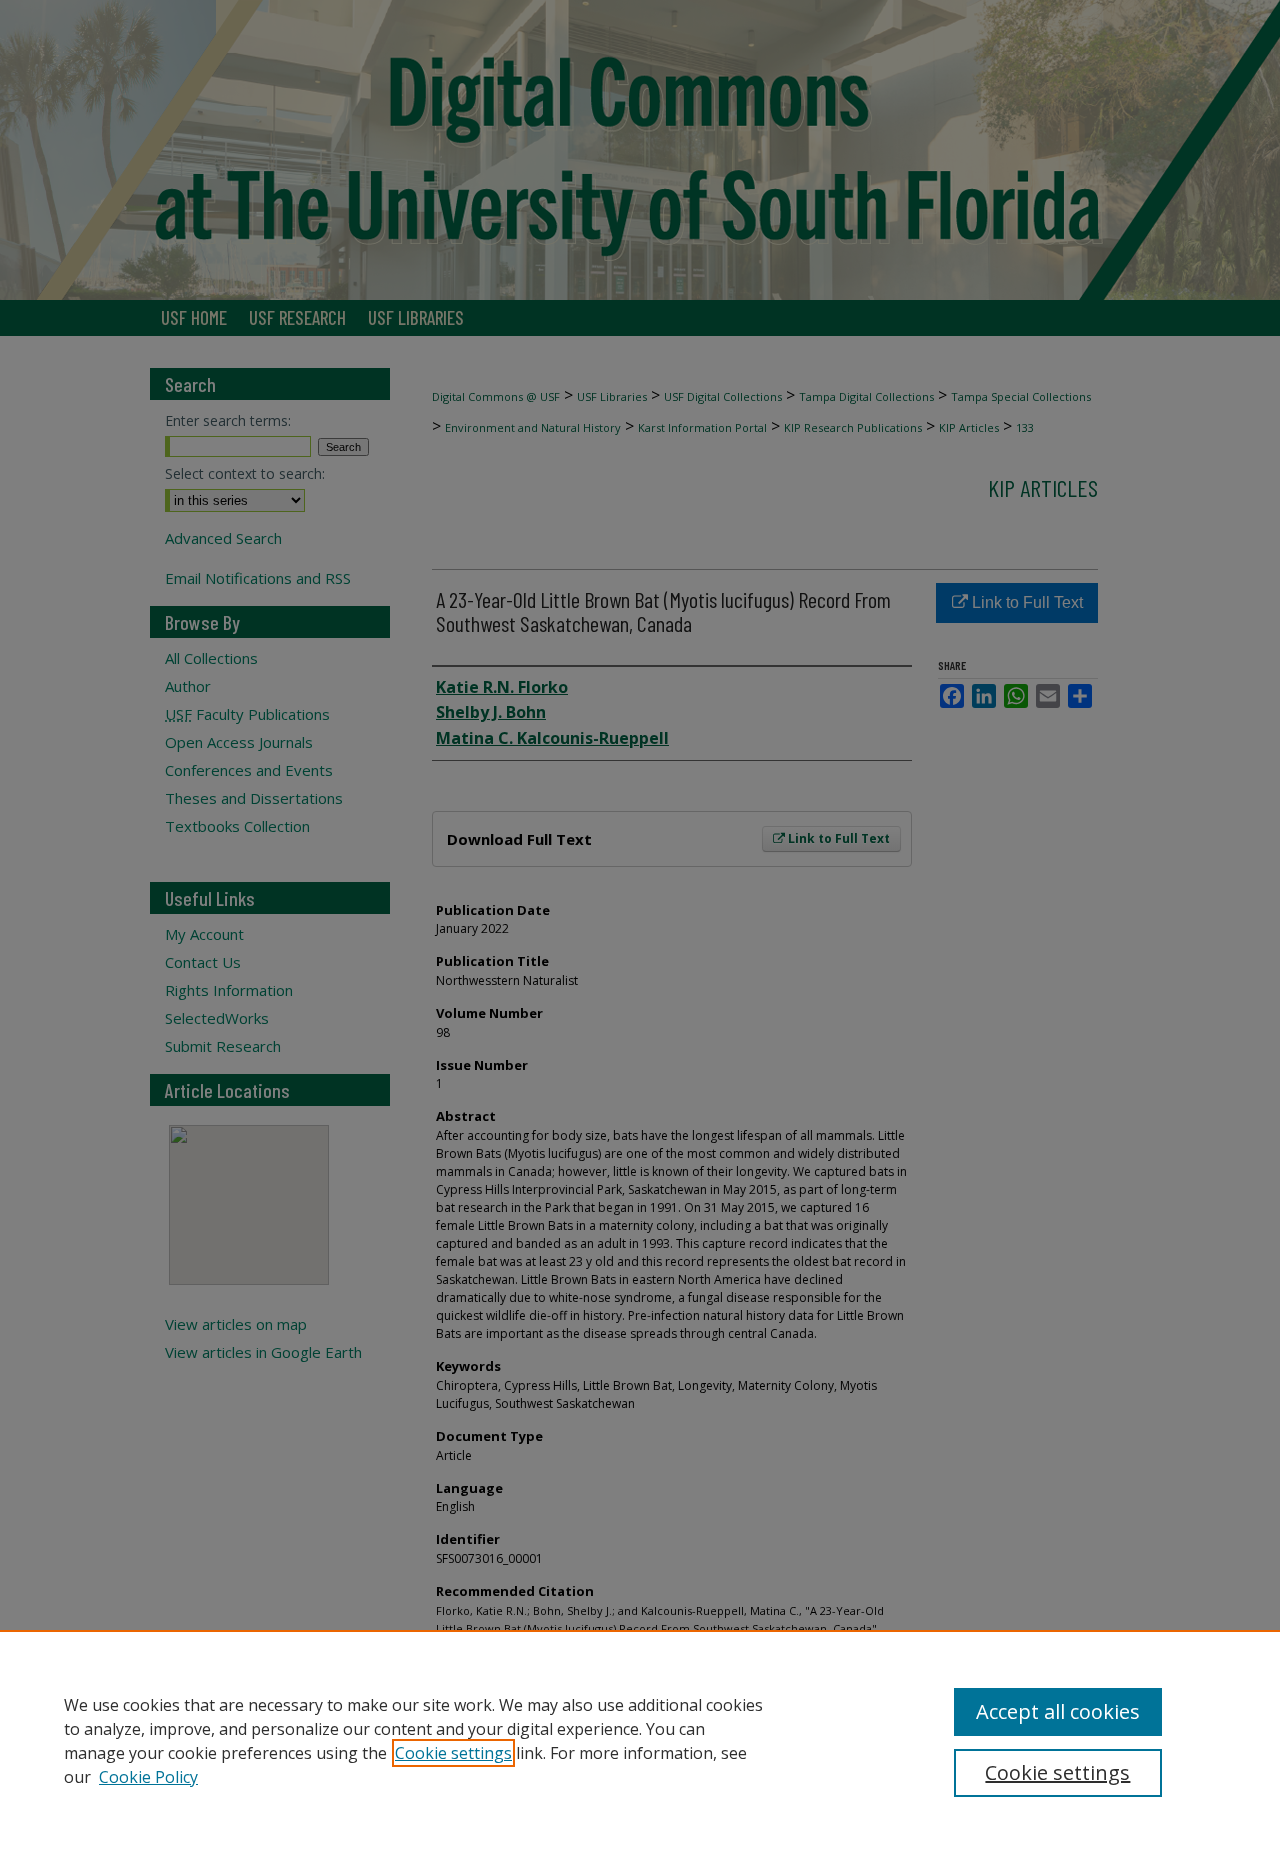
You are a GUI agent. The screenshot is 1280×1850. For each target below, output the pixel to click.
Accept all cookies (1058, 1711)
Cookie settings (453, 1753)
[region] (640, 1740)
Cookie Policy (148, 1777)
